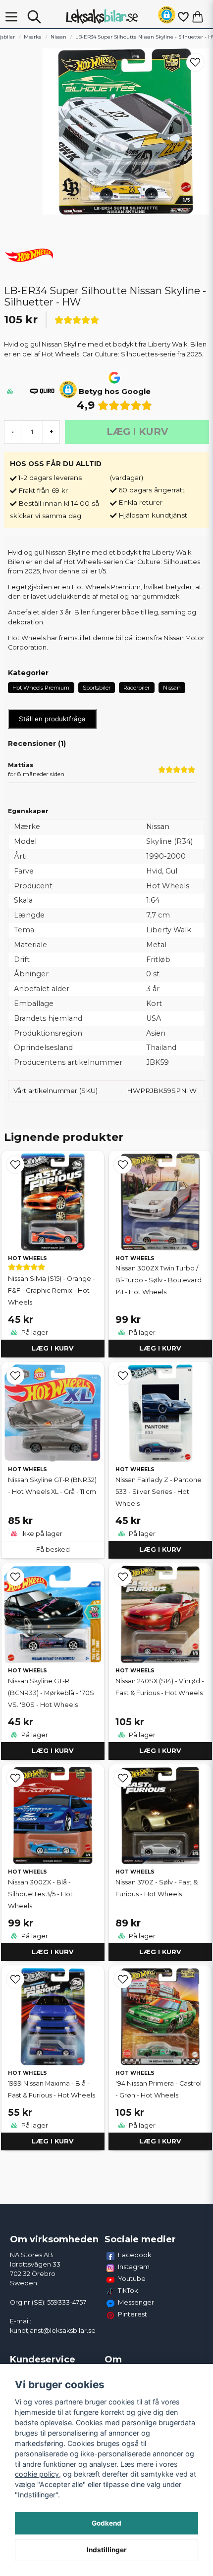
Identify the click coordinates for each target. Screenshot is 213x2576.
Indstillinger (107, 2550)
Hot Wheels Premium (41, 688)
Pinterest (133, 2314)
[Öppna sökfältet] (34, 17)
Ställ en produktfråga (52, 719)
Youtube (132, 2278)
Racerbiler (136, 688)
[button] (167, 17)
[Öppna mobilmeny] (11, 17)
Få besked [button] (53, 1550)
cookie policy (37, 2474)
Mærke (33, 37)
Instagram (134, 2267)
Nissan (58, 37)
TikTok (128, 2290)
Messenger (136, 2302)
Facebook (135, 2255)
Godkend (106, 2523)
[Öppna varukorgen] (198, 17)
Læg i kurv (53, 1348)
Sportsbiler (97, 688)
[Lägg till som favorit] (183, 17)
